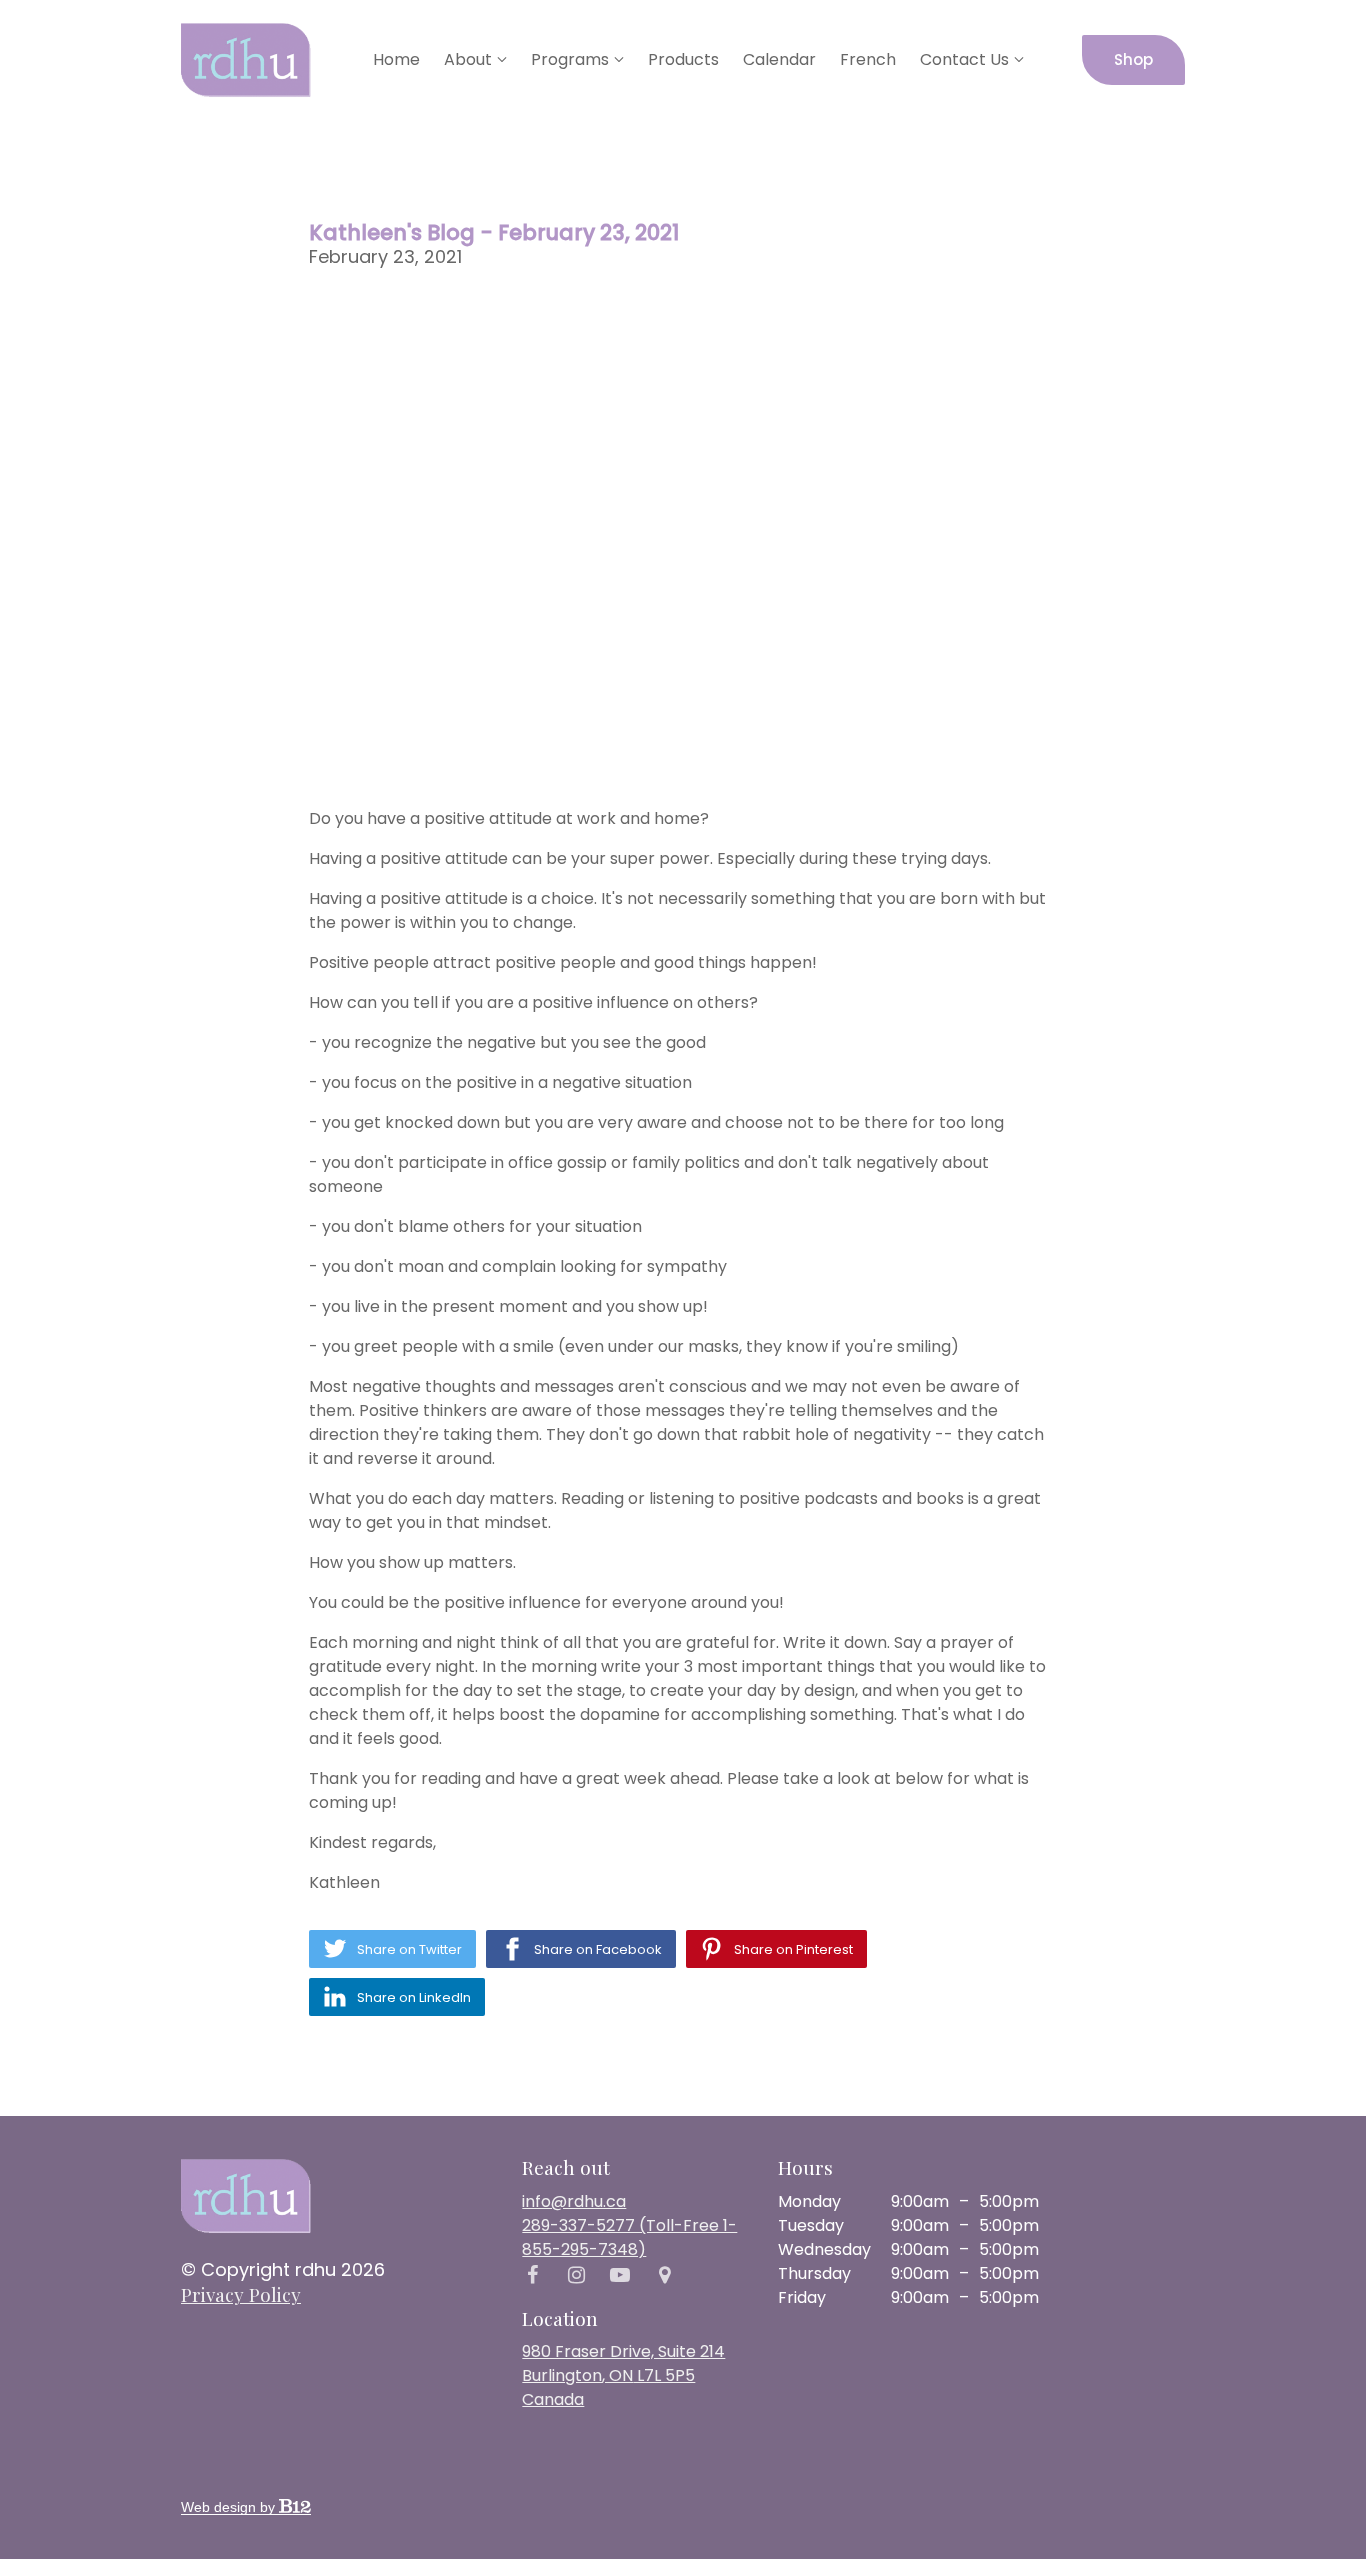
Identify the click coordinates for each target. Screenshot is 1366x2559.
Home (396, 59)
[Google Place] (664, 2275)
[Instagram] (576, 2275)
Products (683, 59)
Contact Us (964, 59)
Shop (1133, 59)
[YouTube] (620, 2275)
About (468, 59)
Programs (570, 59)
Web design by (230, 2507)
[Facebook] (532, 2275)
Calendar (779, 59)
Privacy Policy (241, 2294)
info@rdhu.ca (574, 2201)
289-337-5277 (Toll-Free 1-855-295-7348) (629, 2237)
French (868, 59)
